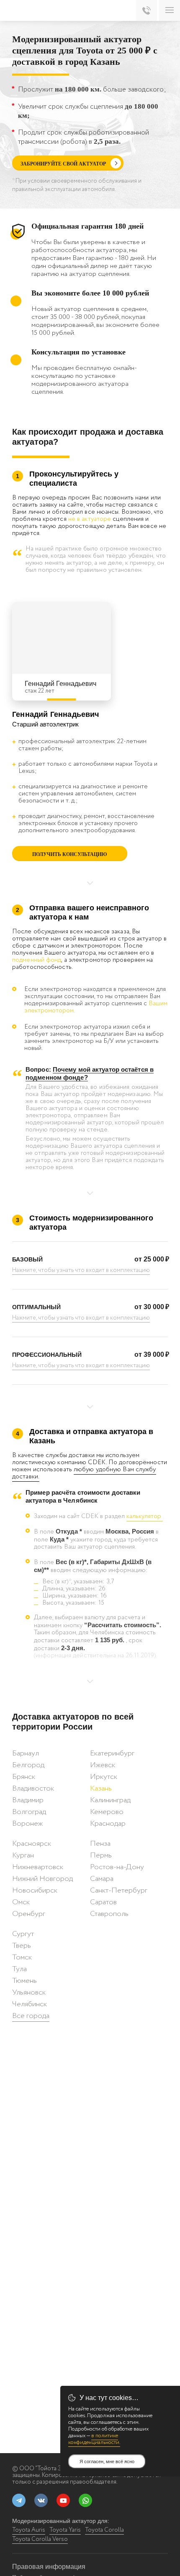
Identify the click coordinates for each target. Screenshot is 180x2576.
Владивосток (33, 1789)
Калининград (110, 1800)
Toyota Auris (29, 2530)
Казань (101, 1789)
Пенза (100, 1844)
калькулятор (145, 1516)
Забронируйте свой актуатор (63, 164)
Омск (21, 1902)
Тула (19, 1969)
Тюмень (24, 1981)
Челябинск (30, 2004)
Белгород (28, 1765)
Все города (31, 2016)
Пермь (101, 1855)
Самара (102, 1879)
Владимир (28, 1800)
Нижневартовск (38, 1867)
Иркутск (104, 1777)
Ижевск (103, 1765)
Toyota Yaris (65, 2530)
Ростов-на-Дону (117, 1867)
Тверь (22, 1946)
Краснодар (108, 1824)
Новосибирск (35, 1891)
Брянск (24, 1777)
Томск (22, 1957)
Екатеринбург (112, 1753)
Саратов (103, 1902)
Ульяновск (29, 1993)
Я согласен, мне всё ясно (107, 2461)
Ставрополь (109, 1914)
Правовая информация (49, 2567)
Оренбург (29, 1914)
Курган (23, 1855)
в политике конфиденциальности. (94, 2439)
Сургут (23, 1934)
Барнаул (26, 1753)
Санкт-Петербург (119, 1891)
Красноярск (32, 1844)
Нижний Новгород (42, 1879)
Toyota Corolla (104, 2530)
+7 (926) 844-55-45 (147, 10)
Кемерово (107, 1812)
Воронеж (27, 1824)
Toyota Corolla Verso (40, 2539)
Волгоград (29, 1812)
